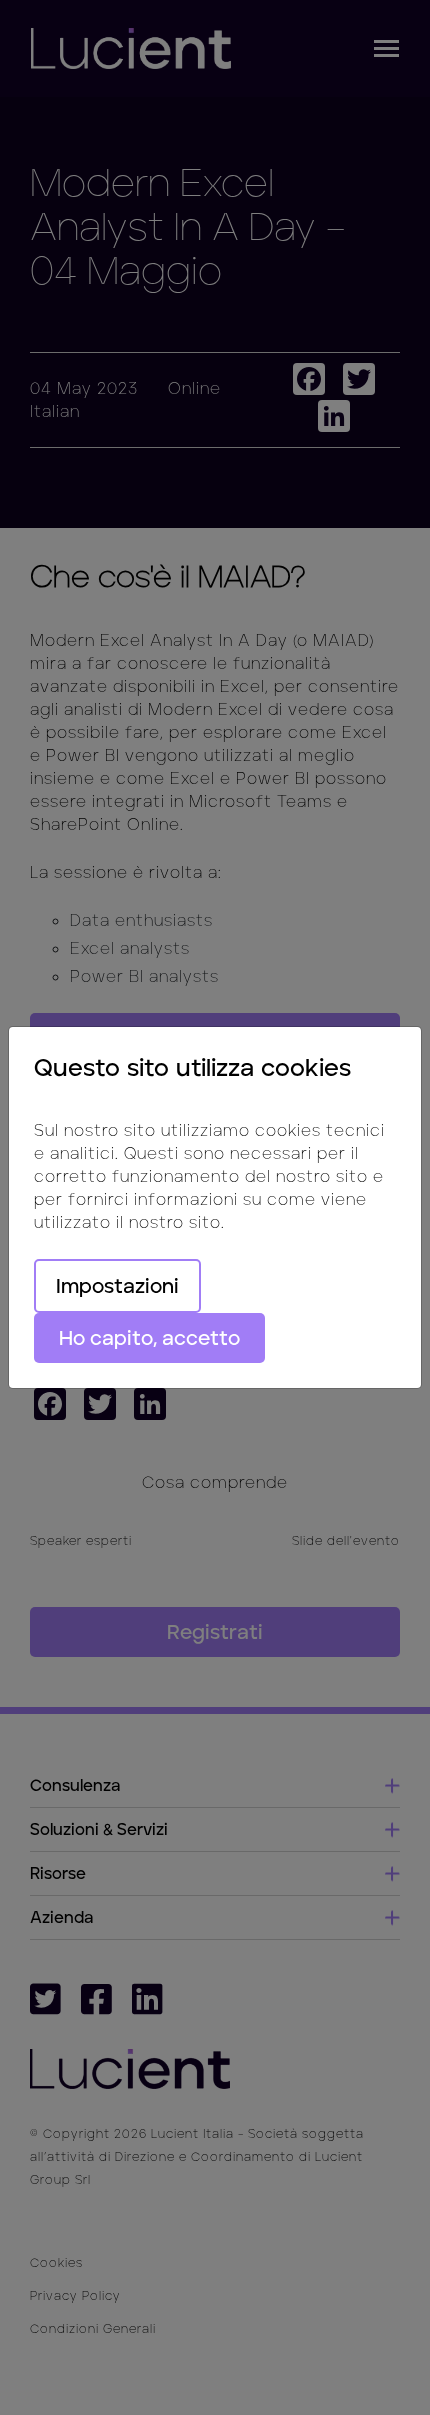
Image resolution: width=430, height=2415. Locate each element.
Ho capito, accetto (149, 1338)
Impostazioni (117, 1286)
